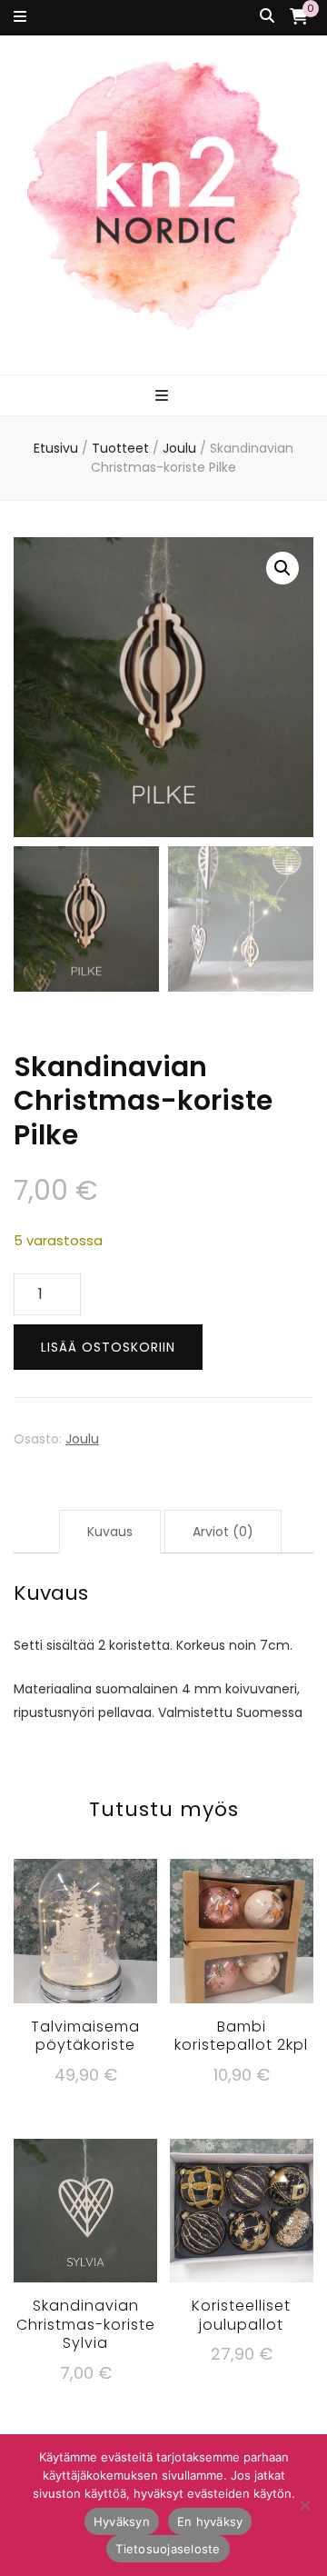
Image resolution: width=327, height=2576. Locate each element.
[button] (282, 568)
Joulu (82, 1439)
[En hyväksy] (304, 2505)
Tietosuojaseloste (168, 2549)
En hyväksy (210, 2521)
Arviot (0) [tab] (223, 1532)
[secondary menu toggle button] (20, 18)
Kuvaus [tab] (110, 1532)
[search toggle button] (267, 17)
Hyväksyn (122, 2521)
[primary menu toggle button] (164, 397)
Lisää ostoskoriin (108, 1347)
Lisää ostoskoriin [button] (85, 1933)
